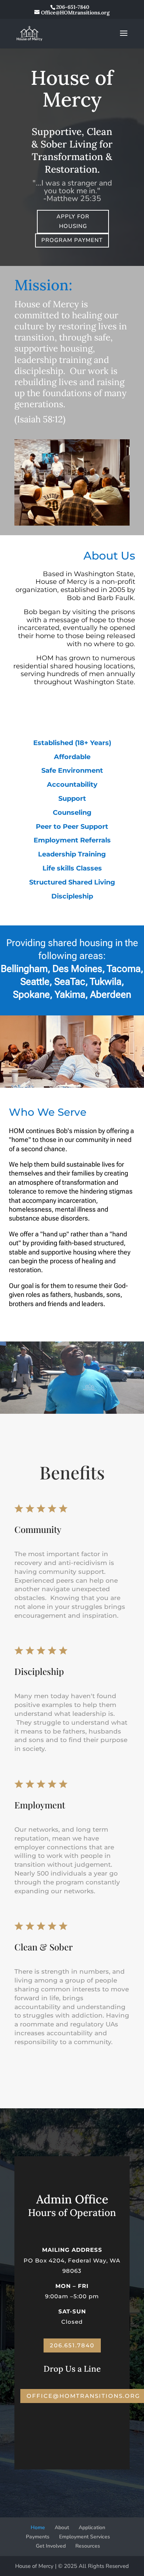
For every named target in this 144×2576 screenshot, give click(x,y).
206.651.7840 (72, 2345)
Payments (38, 2537)
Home (38, 2527)
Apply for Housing (73, 221)
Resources (88, 2546)
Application (92, 2527)
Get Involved (51, 2546)
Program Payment (72, 240)
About (62, 2527)
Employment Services (85, 2537)
